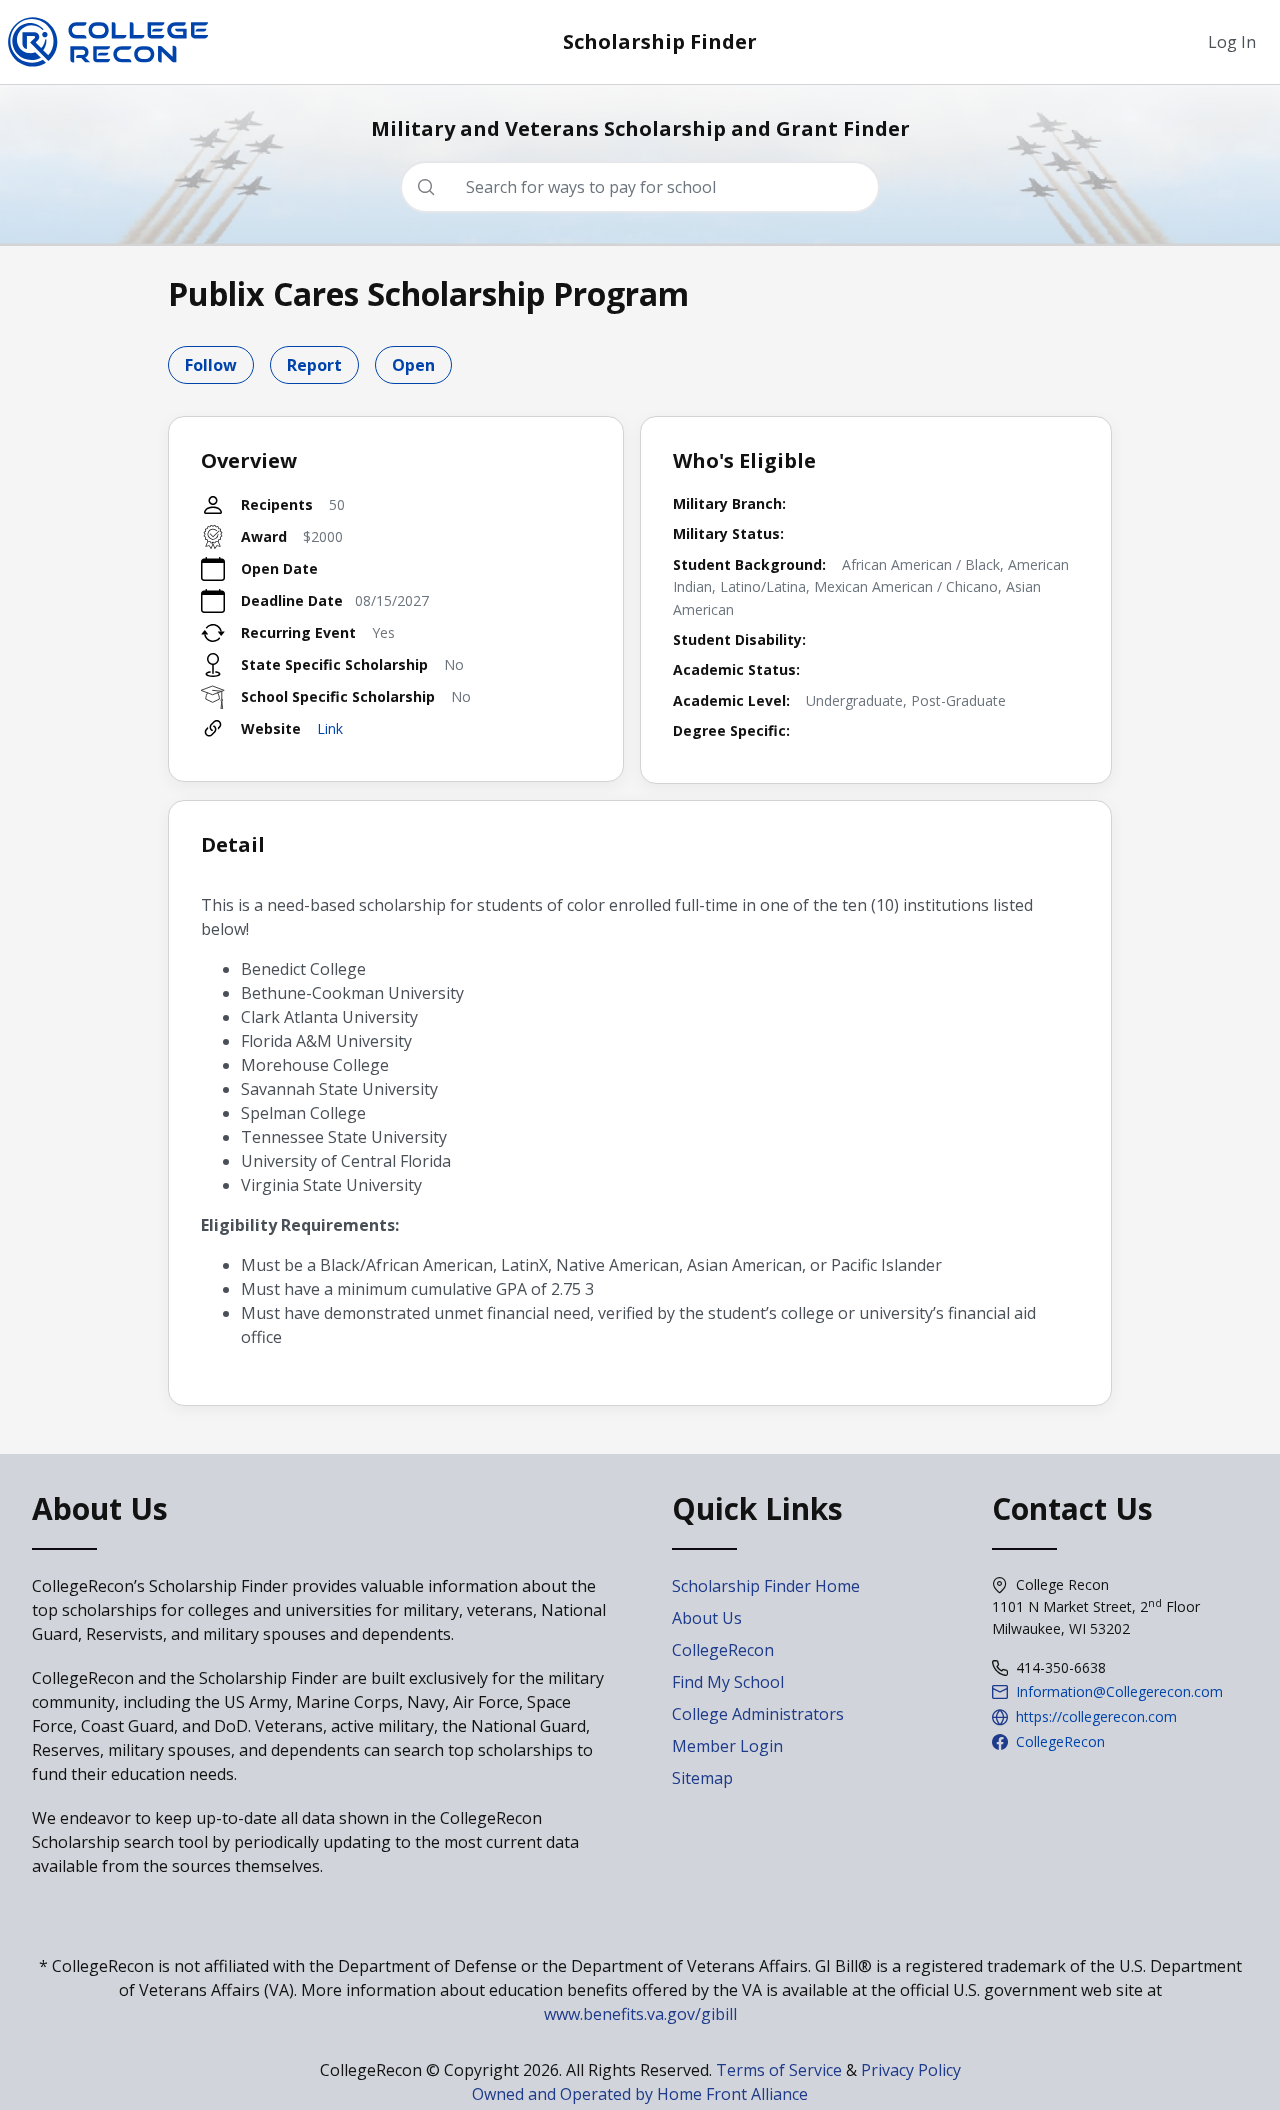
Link (330, 728)
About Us (707, 1618)
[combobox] (648, 187)
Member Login (727, 1746)
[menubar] (1232, 42)
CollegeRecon (723, 1650)
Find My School (728, 1682)
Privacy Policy (911, 2070)
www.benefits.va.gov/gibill (640, 2014)
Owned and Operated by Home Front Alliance (640, 2094)
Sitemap (702, 1778)
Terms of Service (779, 2070)
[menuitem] (1232, 42)
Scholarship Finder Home (766, 1586)
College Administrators (758, 1714)
